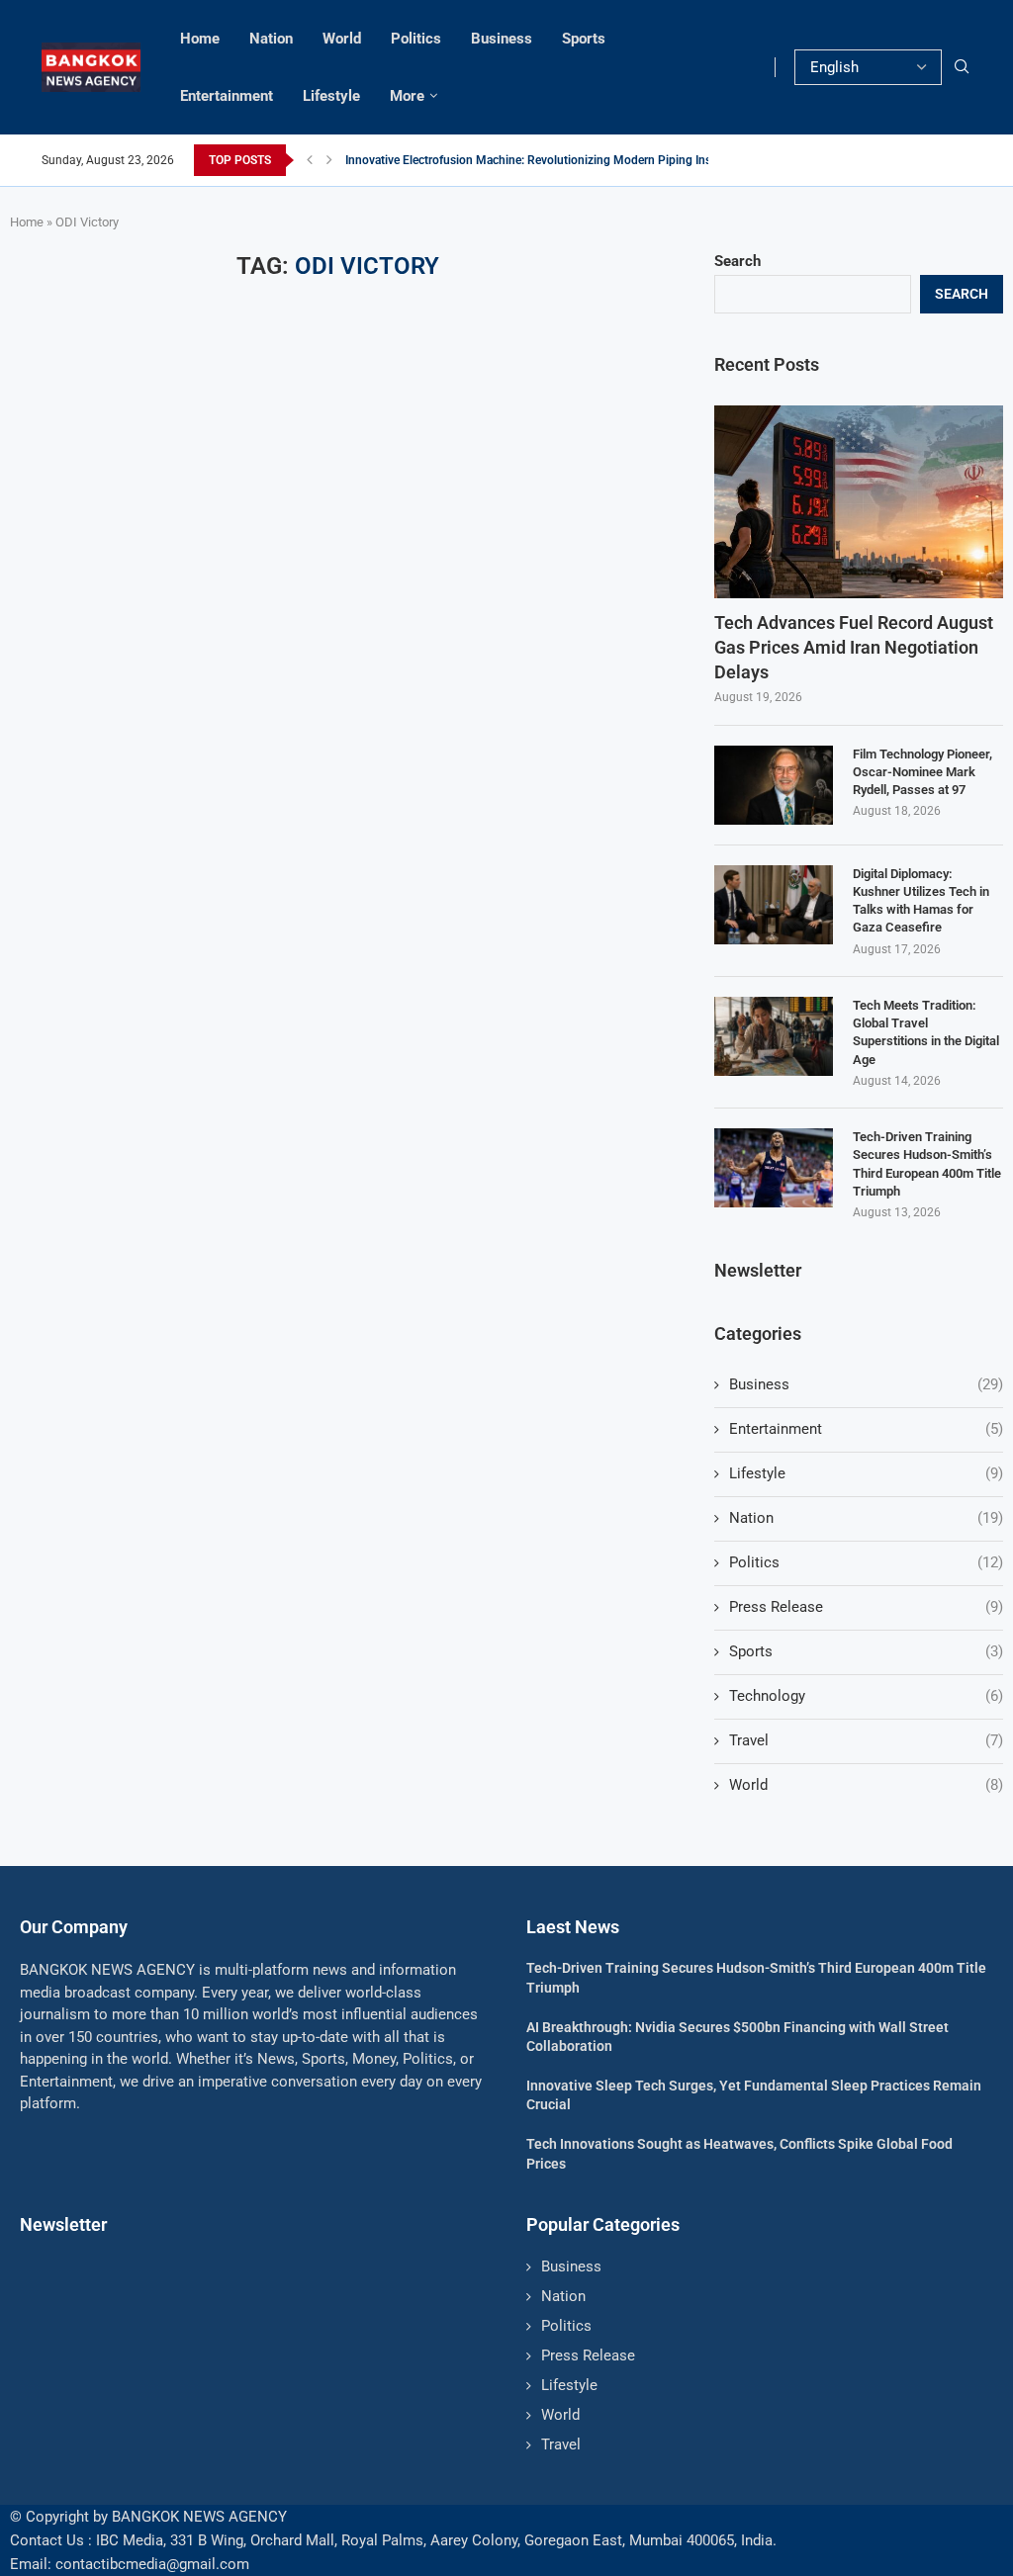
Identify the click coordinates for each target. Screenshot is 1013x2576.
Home (200, 39)
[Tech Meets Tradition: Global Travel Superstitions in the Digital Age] (774, 1036)
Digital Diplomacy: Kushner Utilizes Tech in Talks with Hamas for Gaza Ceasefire (921, 901)
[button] (310, 160)
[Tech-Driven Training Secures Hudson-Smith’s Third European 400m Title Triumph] (774, 1168)
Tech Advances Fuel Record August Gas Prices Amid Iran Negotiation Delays (854, 647)
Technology (866, 1696)
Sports (584, 39)
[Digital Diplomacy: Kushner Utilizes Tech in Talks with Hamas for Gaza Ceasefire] (774, 905)
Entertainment (227, 96)
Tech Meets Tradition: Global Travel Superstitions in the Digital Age (926, 1032)
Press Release (866, 1607)
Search (737, 261)
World (342, 39)
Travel (866, 1740)
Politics (416, 39)
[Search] (962, 67)
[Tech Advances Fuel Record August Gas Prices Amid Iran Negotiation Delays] (859, 502)
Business (502, 39)
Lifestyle (331, 96)
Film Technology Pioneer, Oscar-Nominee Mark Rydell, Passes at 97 (922, 772)
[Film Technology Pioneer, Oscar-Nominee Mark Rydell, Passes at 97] (774, 785)
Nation (271, 39)
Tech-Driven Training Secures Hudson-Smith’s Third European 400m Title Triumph (927, 1164)
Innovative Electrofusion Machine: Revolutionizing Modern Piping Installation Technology (582, 160)
